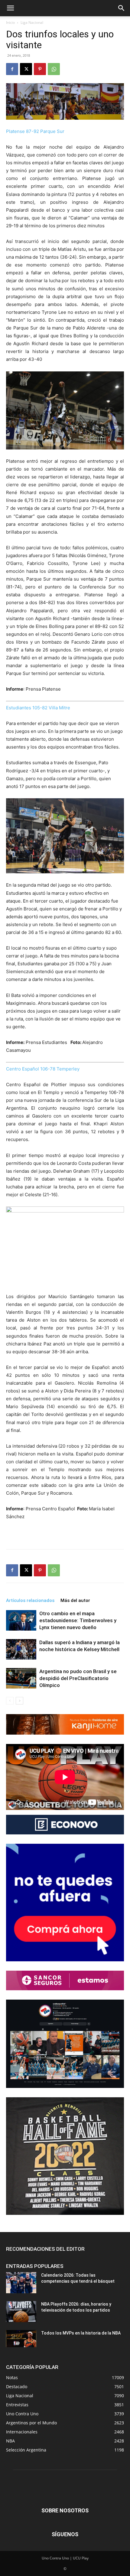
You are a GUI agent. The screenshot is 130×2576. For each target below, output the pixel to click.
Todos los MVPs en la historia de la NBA (81, 2333)
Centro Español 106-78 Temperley (43, 1069)
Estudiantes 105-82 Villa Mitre (38, 708)
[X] (26, 69)
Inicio (10, 22)
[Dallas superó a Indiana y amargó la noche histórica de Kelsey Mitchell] (21, 1649)
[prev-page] (10, 1701)
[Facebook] (12, 69)
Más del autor (75, 1600)
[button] (10, 8)
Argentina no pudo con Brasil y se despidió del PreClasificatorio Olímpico (78, 1678)
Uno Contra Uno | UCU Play (65, 2558)
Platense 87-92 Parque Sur (35, 131)
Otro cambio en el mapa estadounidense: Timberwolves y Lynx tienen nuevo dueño (78, 1620)
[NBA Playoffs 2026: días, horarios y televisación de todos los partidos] (21, 2312)
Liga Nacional (32, 22)
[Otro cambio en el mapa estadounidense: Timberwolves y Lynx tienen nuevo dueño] (21, 1621)
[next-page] (19, 1701)
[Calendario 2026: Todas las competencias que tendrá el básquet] (21, 2283)
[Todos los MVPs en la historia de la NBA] (21, 2338)
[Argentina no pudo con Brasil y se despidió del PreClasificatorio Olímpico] (21, 1678)
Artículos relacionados (30, 1600)
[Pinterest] (40, 69)
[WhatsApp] (54, 69)
